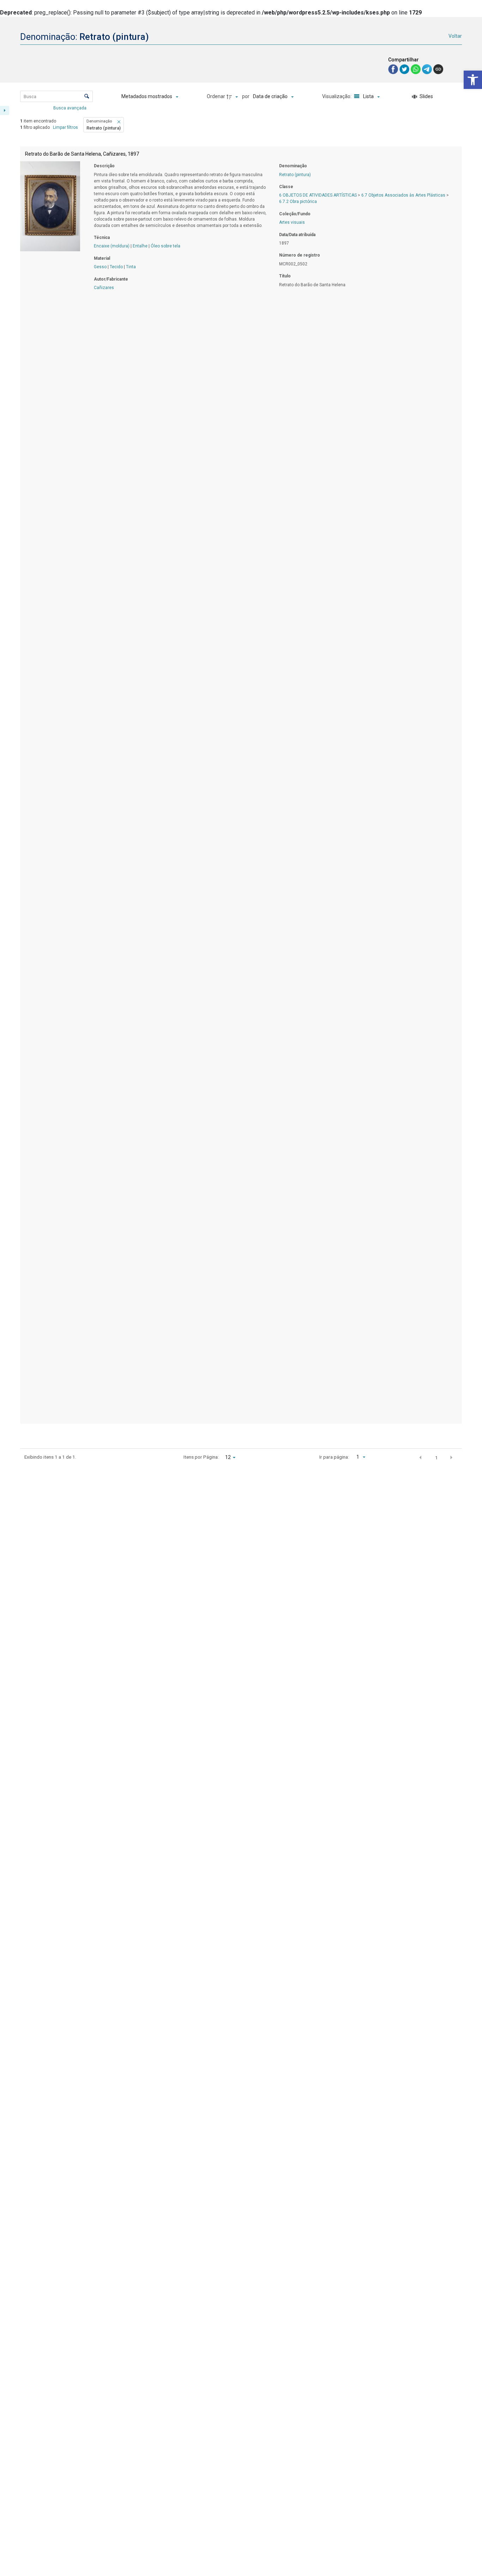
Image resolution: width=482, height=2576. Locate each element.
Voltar (455, 36)
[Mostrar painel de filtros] (5, 110)
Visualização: (337, 96)
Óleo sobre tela (165, 246)
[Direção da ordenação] (233, 97)
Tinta (131, 267)
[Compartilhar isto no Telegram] (428, 69)
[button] (473, 80)
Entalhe (140, 246)
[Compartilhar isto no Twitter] (405, 69)
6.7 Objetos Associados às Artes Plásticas (403, 195)
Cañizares (104, 288)
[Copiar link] (438, 69)
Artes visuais (292, 222)
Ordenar (216, 96)
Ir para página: (334, 1457)
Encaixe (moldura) (112, 246)
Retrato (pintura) (295, 175)
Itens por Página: (201, 1457)
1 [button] (436, 1458)
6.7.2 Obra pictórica (298, 202)
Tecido (116, 267)
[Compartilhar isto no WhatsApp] (416, 69)
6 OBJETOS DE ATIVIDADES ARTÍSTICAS (318, 195)
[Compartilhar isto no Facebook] (394, 69)
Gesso (100, 267)
